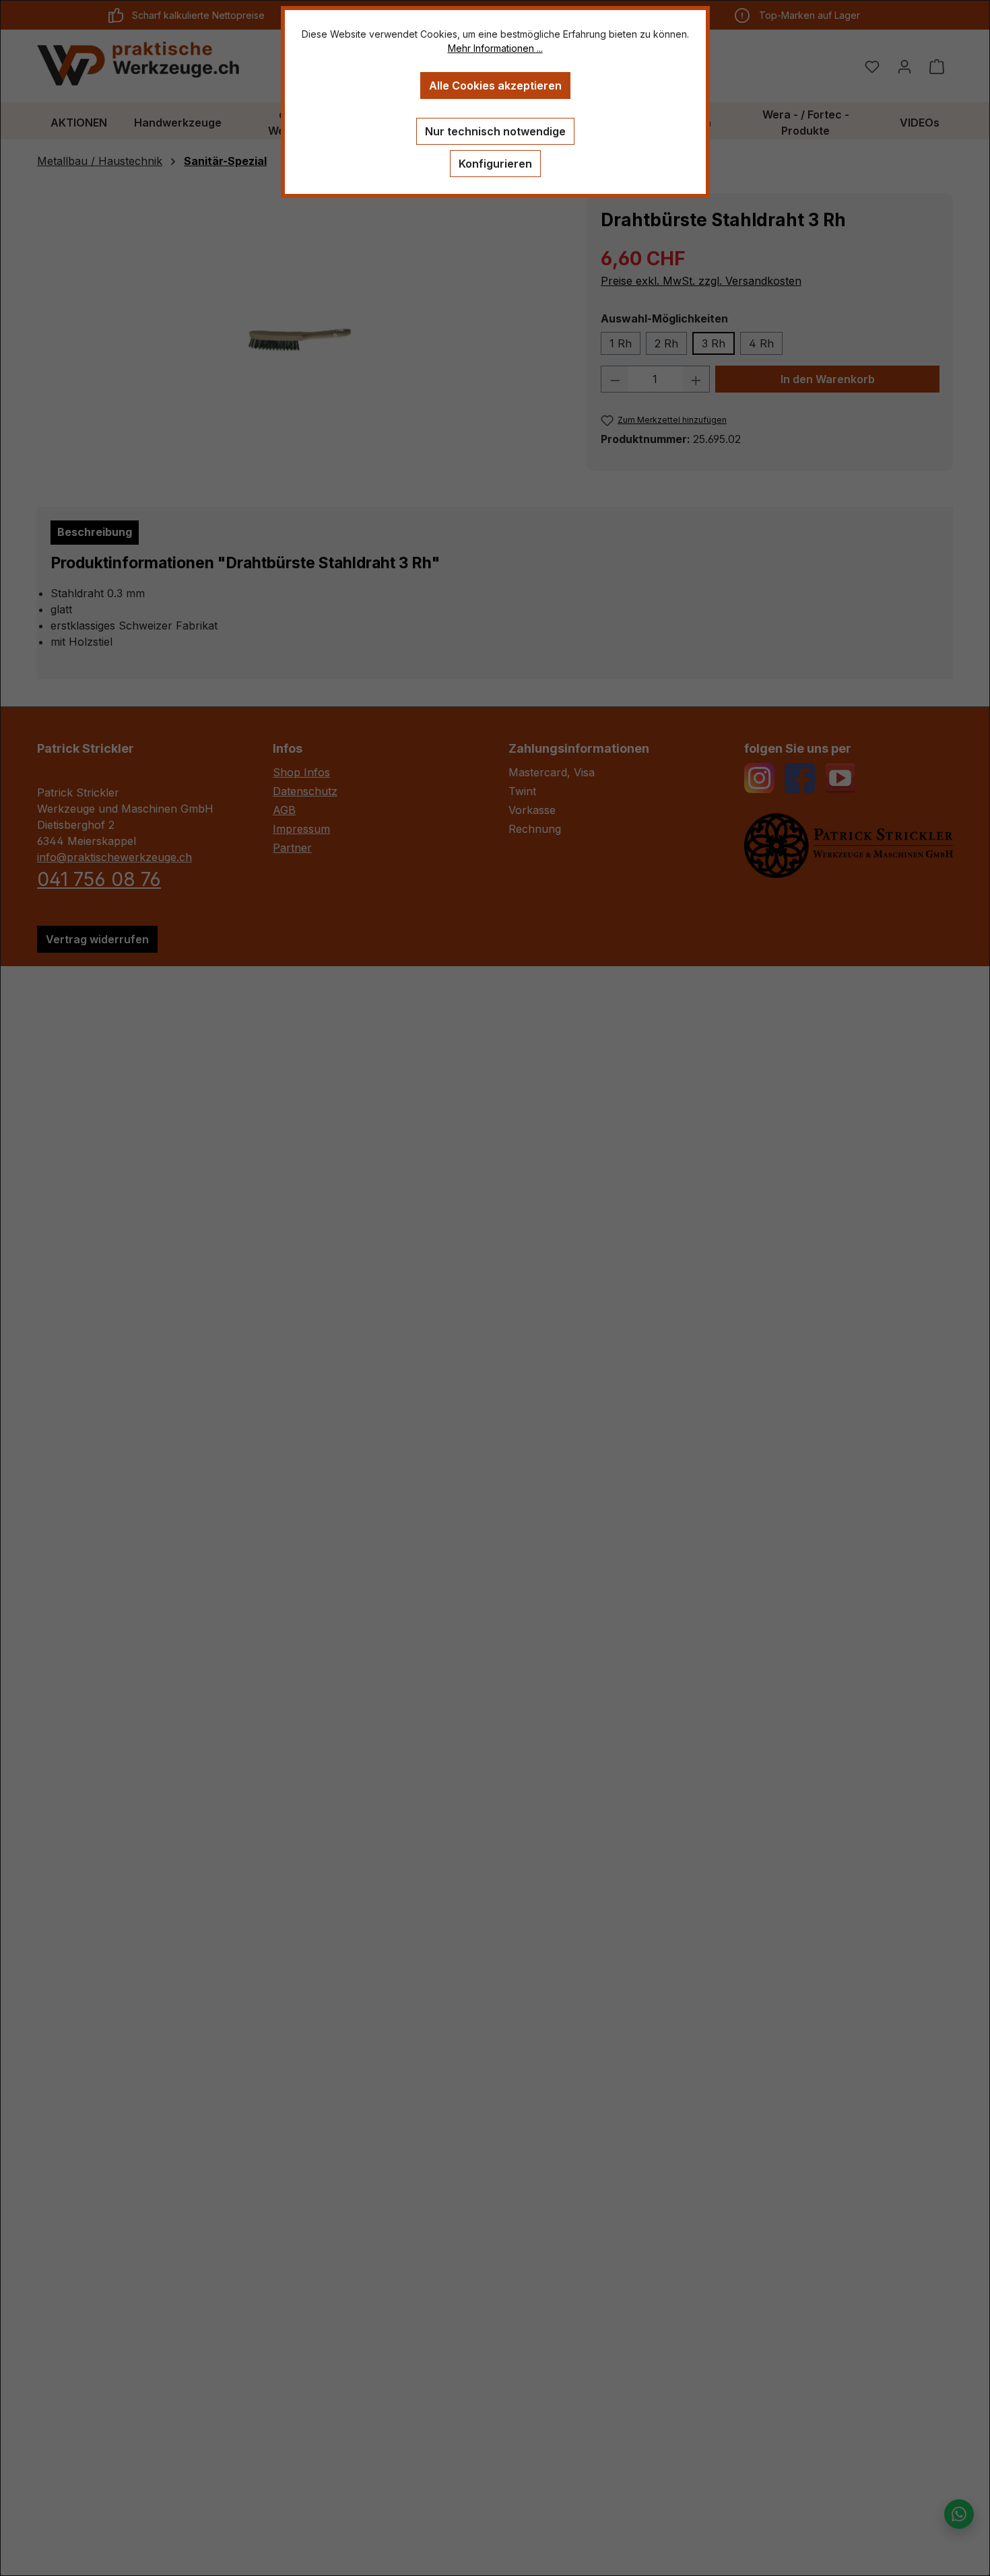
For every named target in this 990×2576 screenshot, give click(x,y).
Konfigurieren (495, 164)
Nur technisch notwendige (495, 131)
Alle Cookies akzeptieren (495, 86)
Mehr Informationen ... (495, 48)
